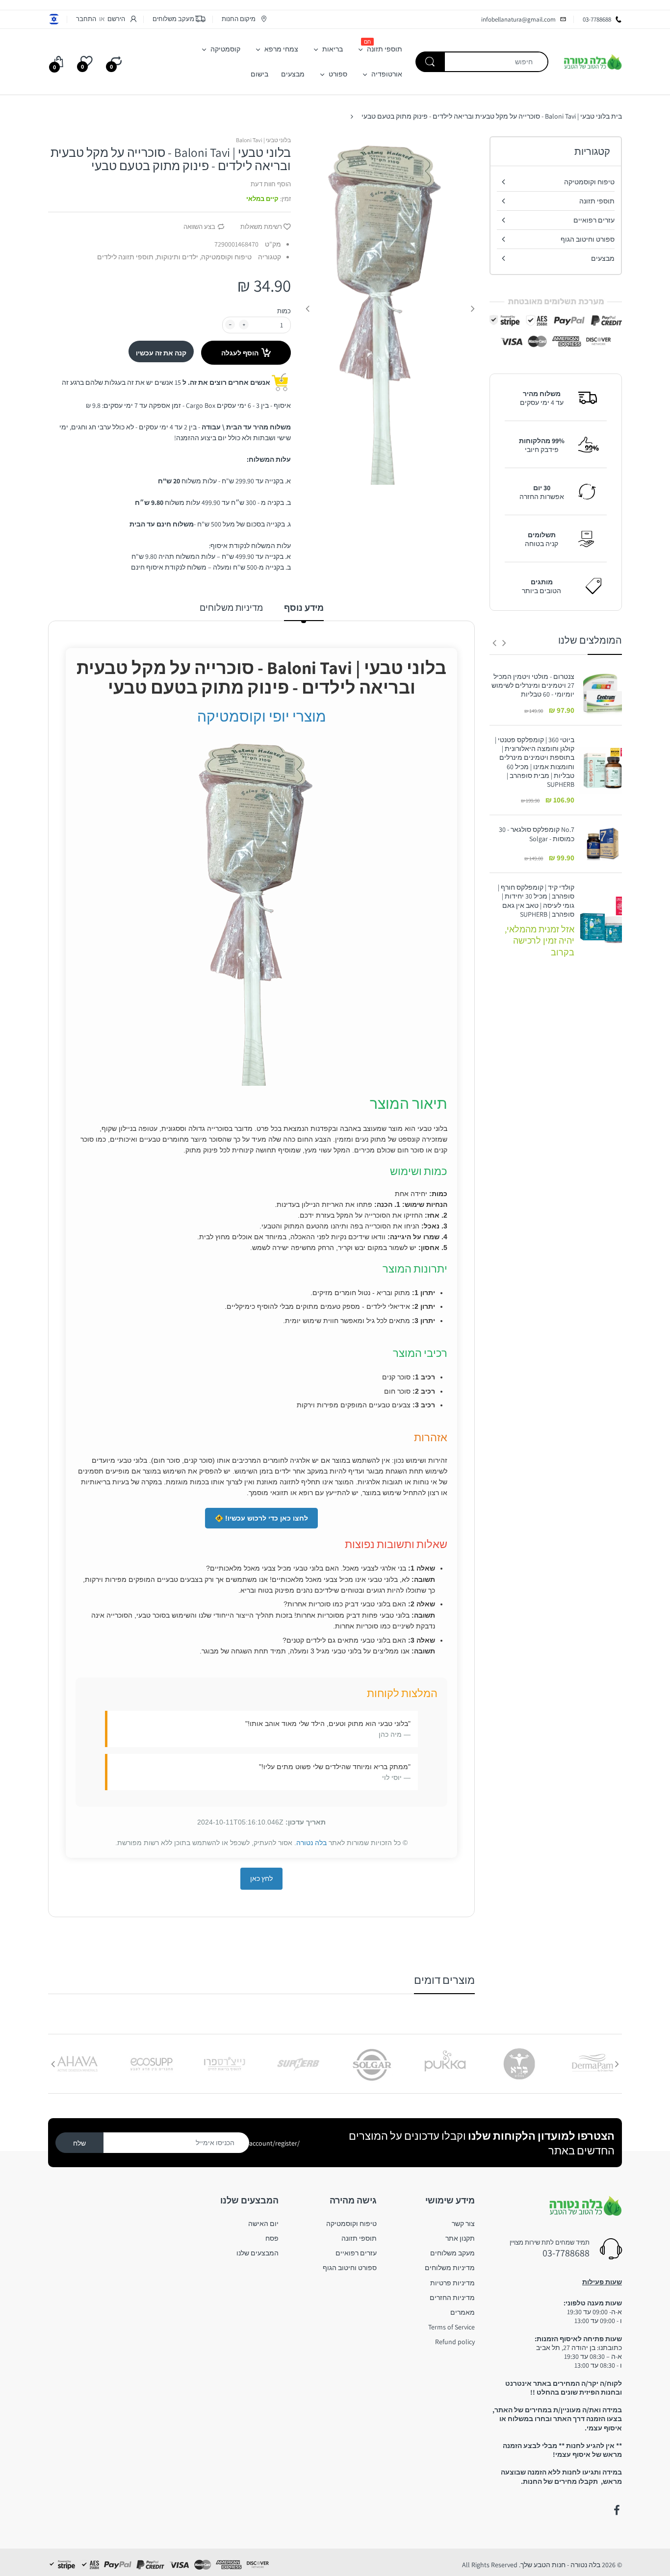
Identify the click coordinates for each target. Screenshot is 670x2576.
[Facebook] (617, 2510)
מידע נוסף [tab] (304, 608)
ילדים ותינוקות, (177, 257)
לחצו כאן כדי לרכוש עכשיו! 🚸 (261, 1518)
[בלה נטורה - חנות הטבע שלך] (593, 61)
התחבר (86, 19)
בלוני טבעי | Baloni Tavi (263, 140)
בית (617, 116)
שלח (79, 2143)
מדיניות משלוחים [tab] (231, 608)
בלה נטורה (311, 1843)
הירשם (116, 19)
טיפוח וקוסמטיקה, (226, 257)
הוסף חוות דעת (271, 184)
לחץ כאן (261, 1878)
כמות (284, 311)
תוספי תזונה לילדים (125, 257)
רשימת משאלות (261, 227)
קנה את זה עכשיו (161, 353)
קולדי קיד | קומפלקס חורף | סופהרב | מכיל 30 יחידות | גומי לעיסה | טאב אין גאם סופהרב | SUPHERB (536, 901)
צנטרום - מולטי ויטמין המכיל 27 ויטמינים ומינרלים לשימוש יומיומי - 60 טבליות (533, 685)
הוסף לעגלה (240, 353)
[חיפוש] (430, 62)
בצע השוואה (199, 227)
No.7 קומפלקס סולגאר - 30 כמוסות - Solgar (537, 834)
